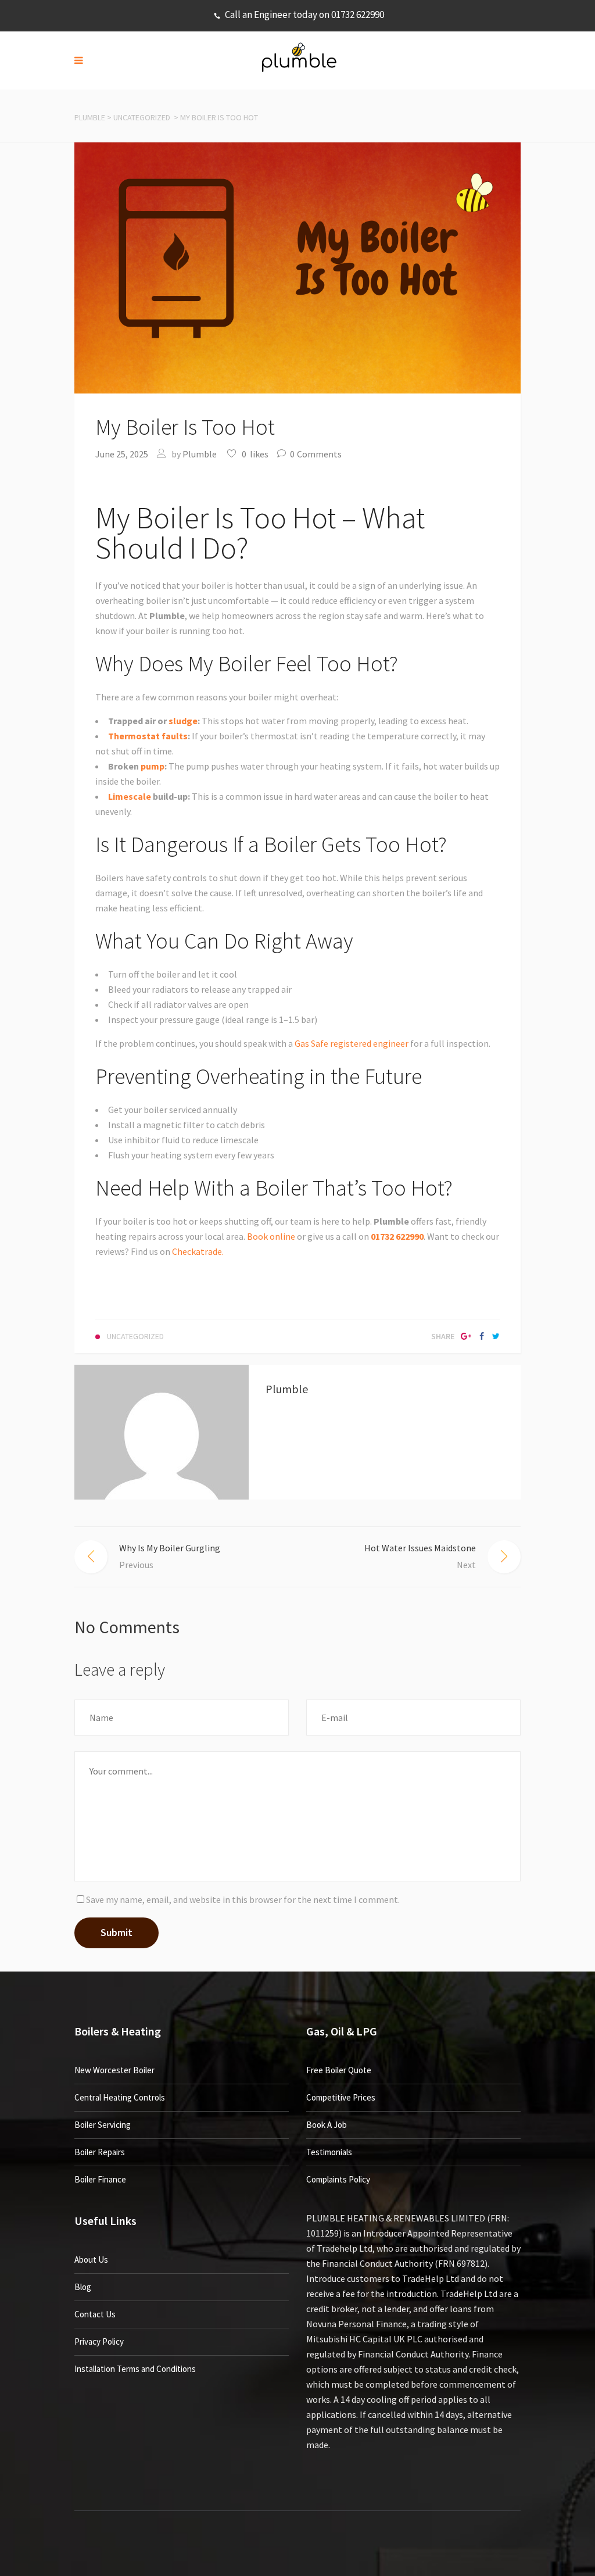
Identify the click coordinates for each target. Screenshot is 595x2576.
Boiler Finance (100, 2179)
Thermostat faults (148, 736)
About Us (91, 2260)
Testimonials (329, 2152)
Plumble (90, 117)
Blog (83, 2287)
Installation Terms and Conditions (135, 2369)
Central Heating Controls (120, 2097)
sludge (183, 721)
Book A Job (327, 2125)
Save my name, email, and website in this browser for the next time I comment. (243, 1899)
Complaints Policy (338, 2179)
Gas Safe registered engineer (352, 1043)
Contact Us (95, 2314)
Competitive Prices (341, 2097)
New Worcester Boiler (114, 2070)
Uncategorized (142, 117)
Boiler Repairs (100, 2152)
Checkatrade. (197, 1251)
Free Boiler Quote (339, 2070)
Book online (271, 1236)
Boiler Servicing (103, 2125)
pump (153, 766)
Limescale (130, 796)
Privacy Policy (99, 2341)
